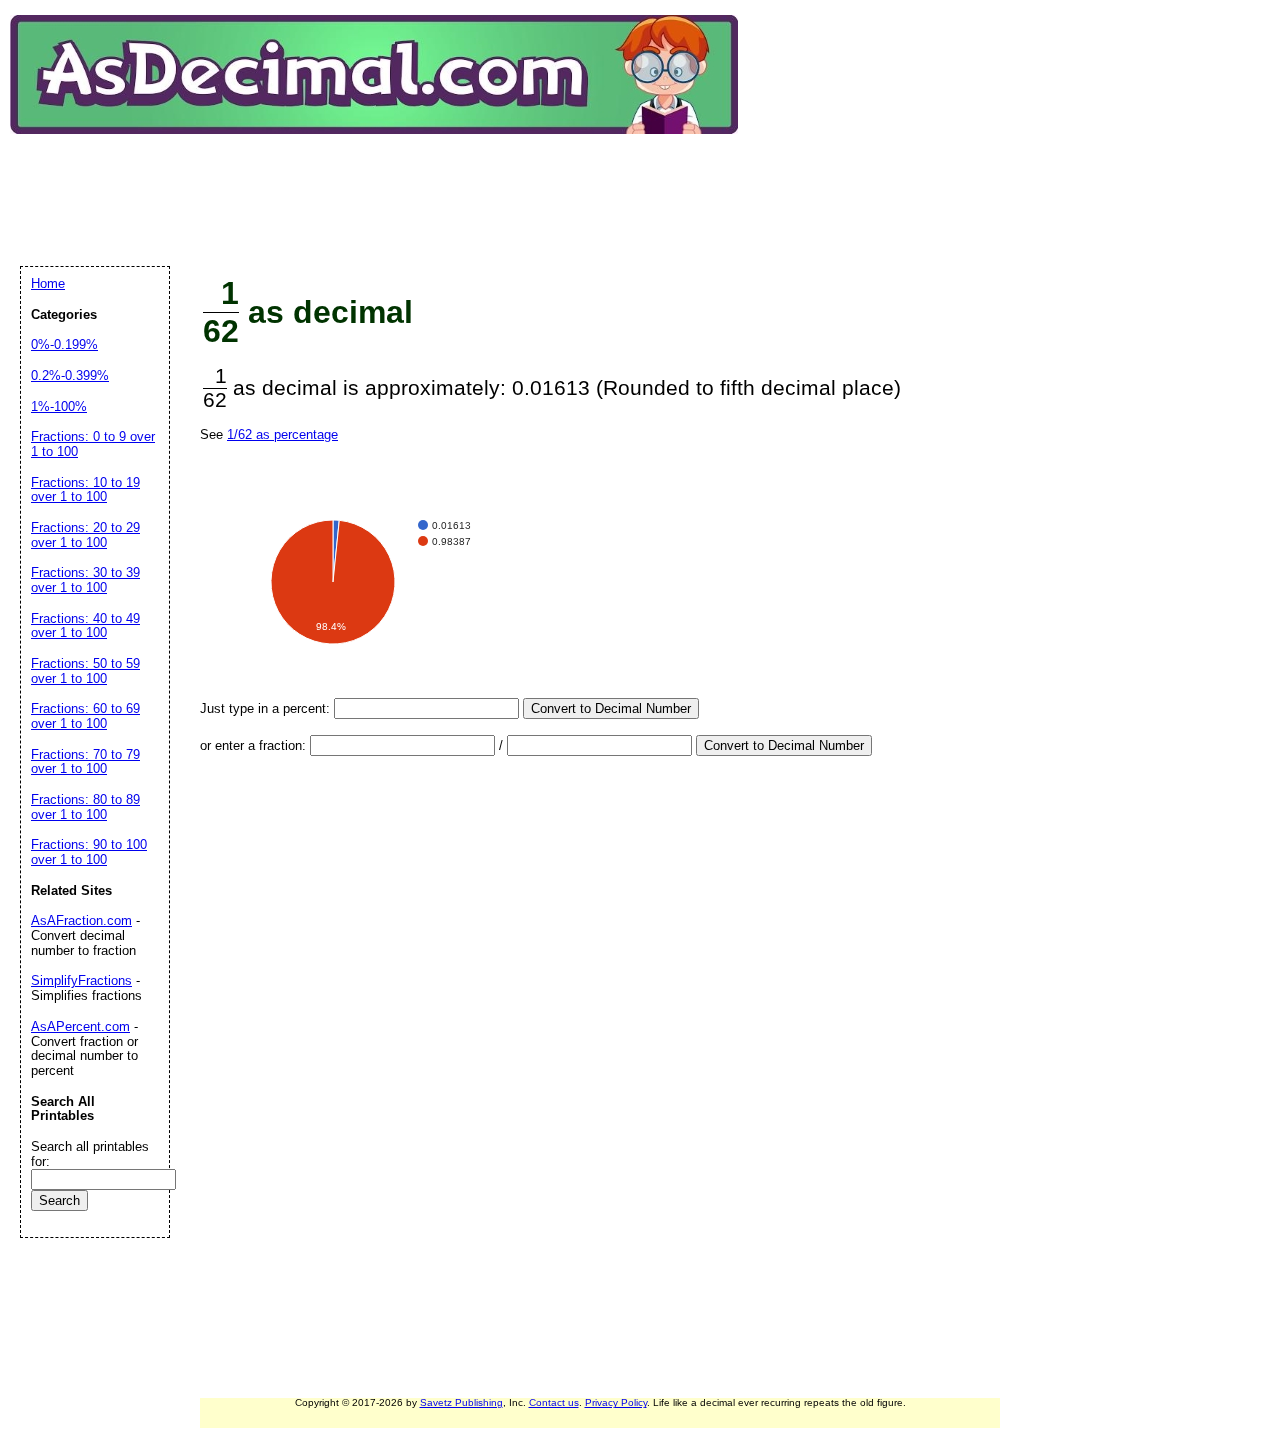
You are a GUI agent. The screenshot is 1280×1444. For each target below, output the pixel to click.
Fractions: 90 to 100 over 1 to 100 (89, 852)
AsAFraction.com (81, 920)
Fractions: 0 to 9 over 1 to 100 (93, 444)
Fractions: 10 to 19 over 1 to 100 (85, 490)
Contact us (554, 1402)
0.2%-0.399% (70, 375)
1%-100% (59, 406)
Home (48, 283)
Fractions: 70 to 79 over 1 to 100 (85, 762)
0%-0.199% (64, 344)
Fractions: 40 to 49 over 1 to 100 (85, 626)
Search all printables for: (90, 1154)
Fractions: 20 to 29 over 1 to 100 (85, 535)
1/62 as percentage (282, 434)
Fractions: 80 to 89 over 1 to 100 (85, 807)
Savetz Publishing (461, 1402)
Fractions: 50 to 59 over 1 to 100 (85, 671)
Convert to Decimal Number (611, 708)
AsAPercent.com (80, 1026)
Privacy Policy (616, 1402)
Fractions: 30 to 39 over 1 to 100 (85, 580)
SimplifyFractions (81, 980)
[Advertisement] (384, 184)
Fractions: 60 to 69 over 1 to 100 (85, 716)
